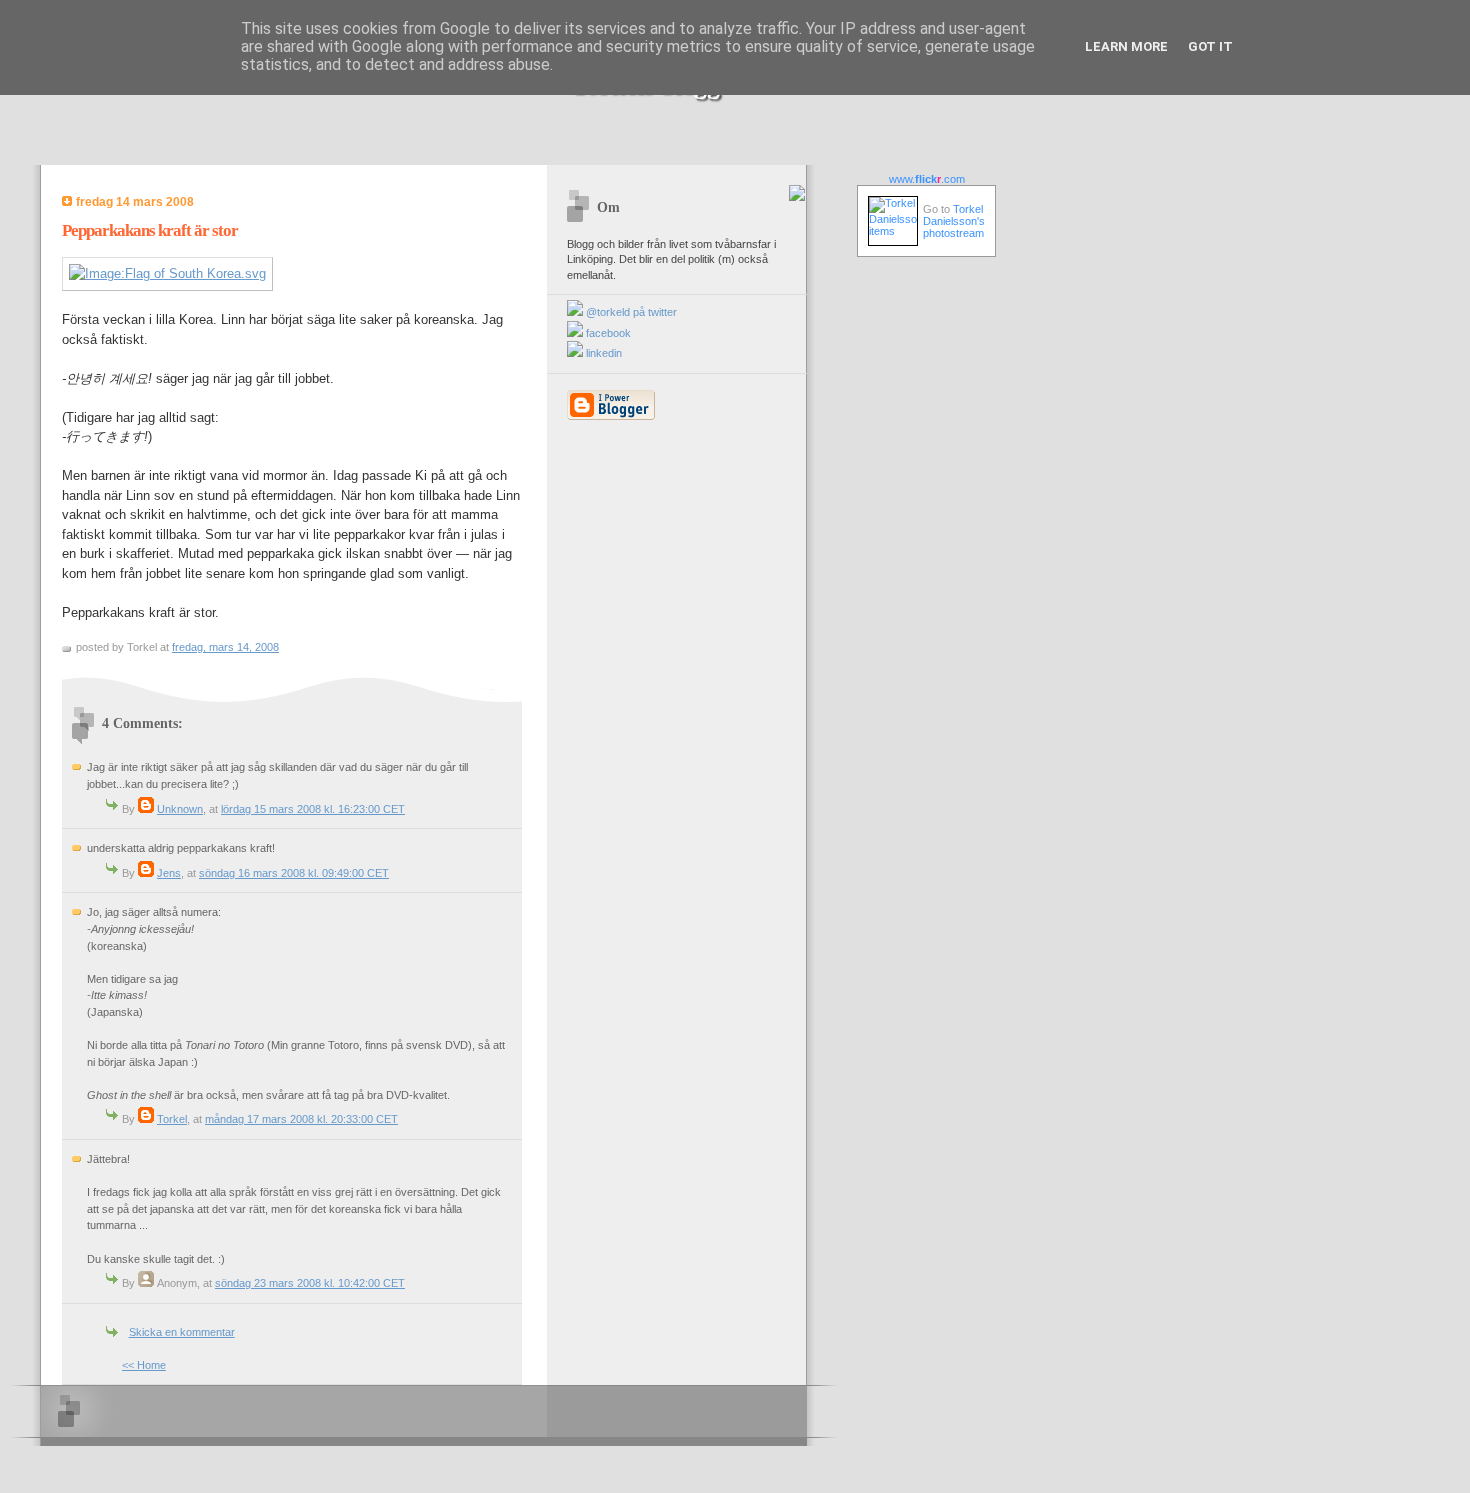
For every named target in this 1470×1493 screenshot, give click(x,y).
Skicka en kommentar (182, 1332)
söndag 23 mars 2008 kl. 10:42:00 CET (310, 1283)
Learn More (1126, 46)
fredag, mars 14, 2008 (225, 647)
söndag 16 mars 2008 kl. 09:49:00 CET (294, 873)
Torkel (172, 1119)
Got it (1210, 46)
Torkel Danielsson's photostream (954, 221)
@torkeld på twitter (630, 312)
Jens (169, 873)
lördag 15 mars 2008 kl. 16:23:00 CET (313, 809)
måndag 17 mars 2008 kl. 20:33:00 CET (301, 1119)
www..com (927, 179)
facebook (607, 333)
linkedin (602, 353)
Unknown (180, 809)
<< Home (144, 1365)
